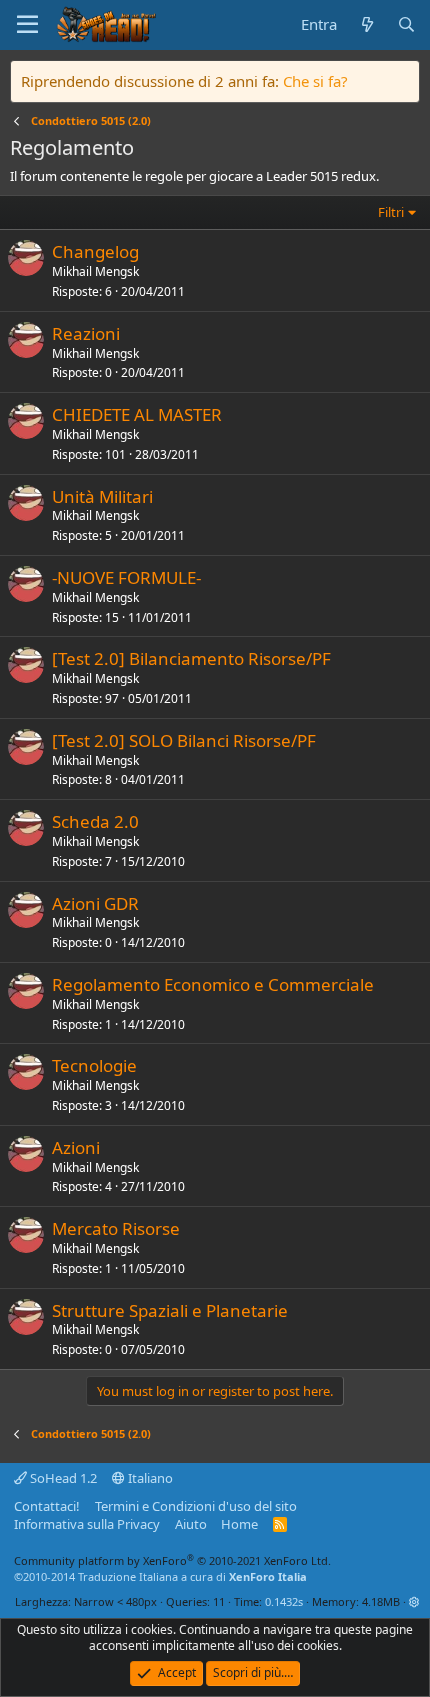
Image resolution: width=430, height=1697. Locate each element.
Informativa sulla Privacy (87, 1524)
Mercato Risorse (116, 1228)
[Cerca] (406, 24)
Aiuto (191, 1524)
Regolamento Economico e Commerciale (213, 984)
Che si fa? (315, 81)
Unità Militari (102, 496)
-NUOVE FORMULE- (126, 577)
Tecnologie (94, 1065)
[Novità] (366, 24)
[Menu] (27, 25)
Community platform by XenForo (172, 1560)
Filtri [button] (391, 212)
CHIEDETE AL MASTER (137, 414)
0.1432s (284, 1601)
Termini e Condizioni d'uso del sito (196, 1506)
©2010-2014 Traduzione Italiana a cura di (160, 1576)
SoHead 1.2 (62, 1478)
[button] (414, 1601)
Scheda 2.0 (95, 821)
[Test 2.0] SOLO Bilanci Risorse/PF (184, 740)
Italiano (149, 1478)
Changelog (95, 251)
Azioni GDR (95, 903)
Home (239, 1524)
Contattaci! (47, 1506)
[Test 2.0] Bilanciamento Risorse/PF (191, 658)
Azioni (76, 1147)
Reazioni (86, 333)
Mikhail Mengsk (95, 271)
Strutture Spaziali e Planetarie (170, 1310)
